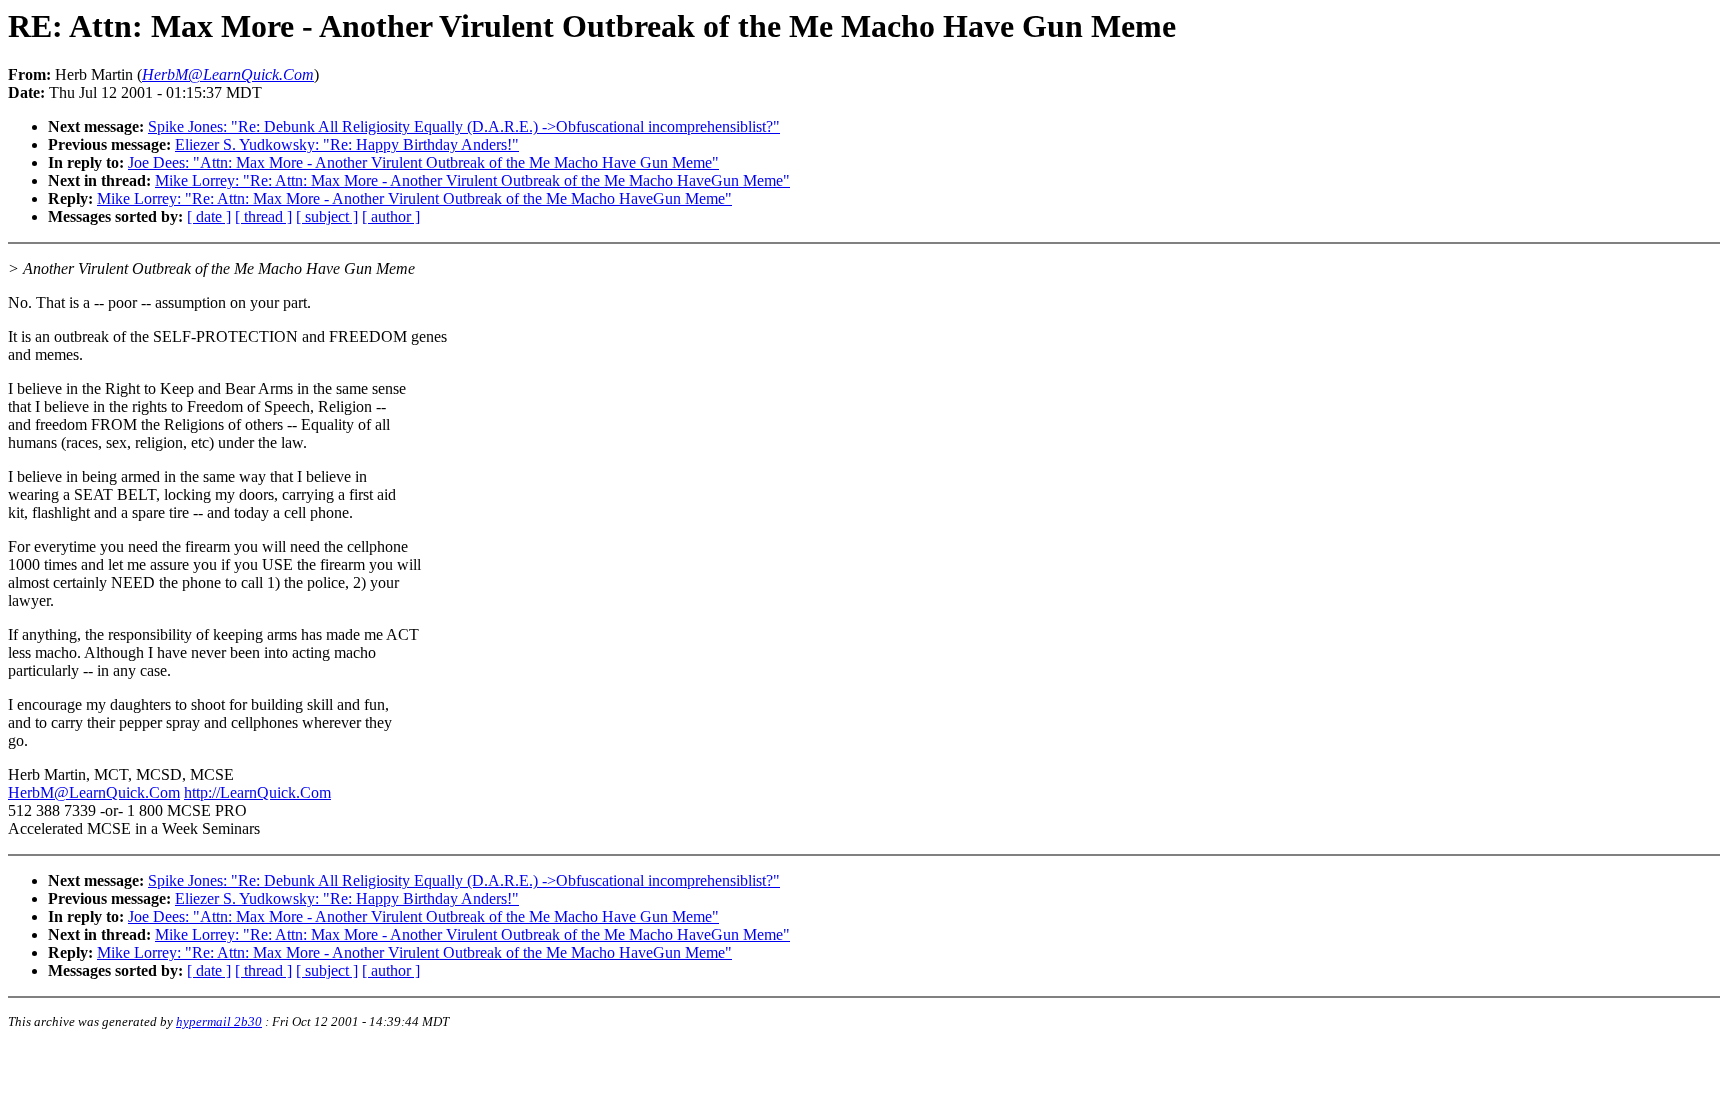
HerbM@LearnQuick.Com (94, 792)
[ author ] (391, 216)
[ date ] (209, 216)
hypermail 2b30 (219, 1021)
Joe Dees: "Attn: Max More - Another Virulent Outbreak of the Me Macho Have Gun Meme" (423, 162)
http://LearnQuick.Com (257, 792)
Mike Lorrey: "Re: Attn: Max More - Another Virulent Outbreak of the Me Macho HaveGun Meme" (472, 180)
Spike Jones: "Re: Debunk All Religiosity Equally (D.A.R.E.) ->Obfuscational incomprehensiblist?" (464, 126)
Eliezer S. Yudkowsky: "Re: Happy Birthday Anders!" (347, 144)
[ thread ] (263, 216)
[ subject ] (327, 216)
